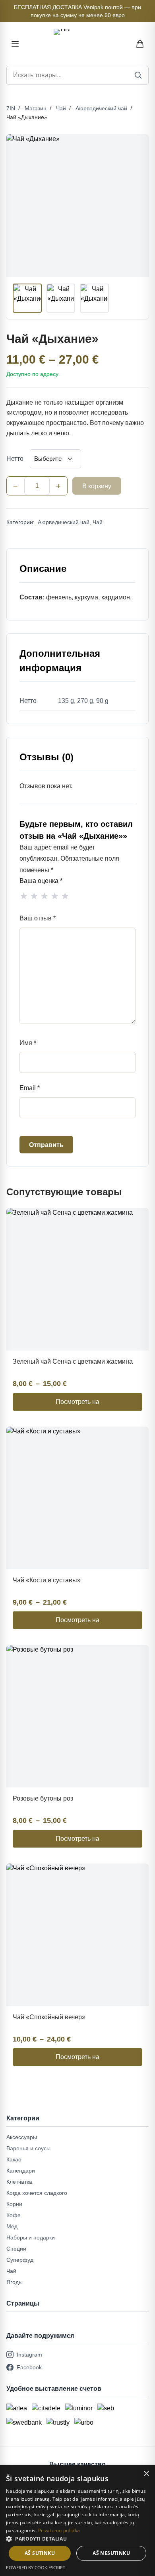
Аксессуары (22, 2137)
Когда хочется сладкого (37, 2193)
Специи (16, 2249)
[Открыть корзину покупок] (140, 44)
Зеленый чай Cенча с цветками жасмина (73, 1361)
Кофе (14, 2215)
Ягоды (15, 2282)
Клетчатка (19, 2182)
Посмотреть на (77, 1402)
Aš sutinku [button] (40, 2553)
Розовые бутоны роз (43, 1798)
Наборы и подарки (31, 2237)
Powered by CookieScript (36, 2567)
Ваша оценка (41, 881)
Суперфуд (20, 2260)
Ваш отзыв (38, 918)
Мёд (12, 2226)
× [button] (146, 2474)
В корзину (97, 486)
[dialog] (77, 2521)
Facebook (29, 2367)
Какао (14, 2159)
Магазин (36, 108)
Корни (14, 2204)
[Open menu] (15, 44)
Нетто (15, 459)
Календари (21, 2171)
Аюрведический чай (101, 108)
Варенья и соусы (28, 2148)
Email (30, 1088)
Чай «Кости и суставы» (47, 1580)
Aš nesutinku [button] (111, 2553)
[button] (77, 2539)
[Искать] (138, 75)
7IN (11, 108)
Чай (61, 108)
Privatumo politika (59, 2530)
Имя (28, 1043)
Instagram (29, 2355)
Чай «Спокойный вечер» (49, 2017)
